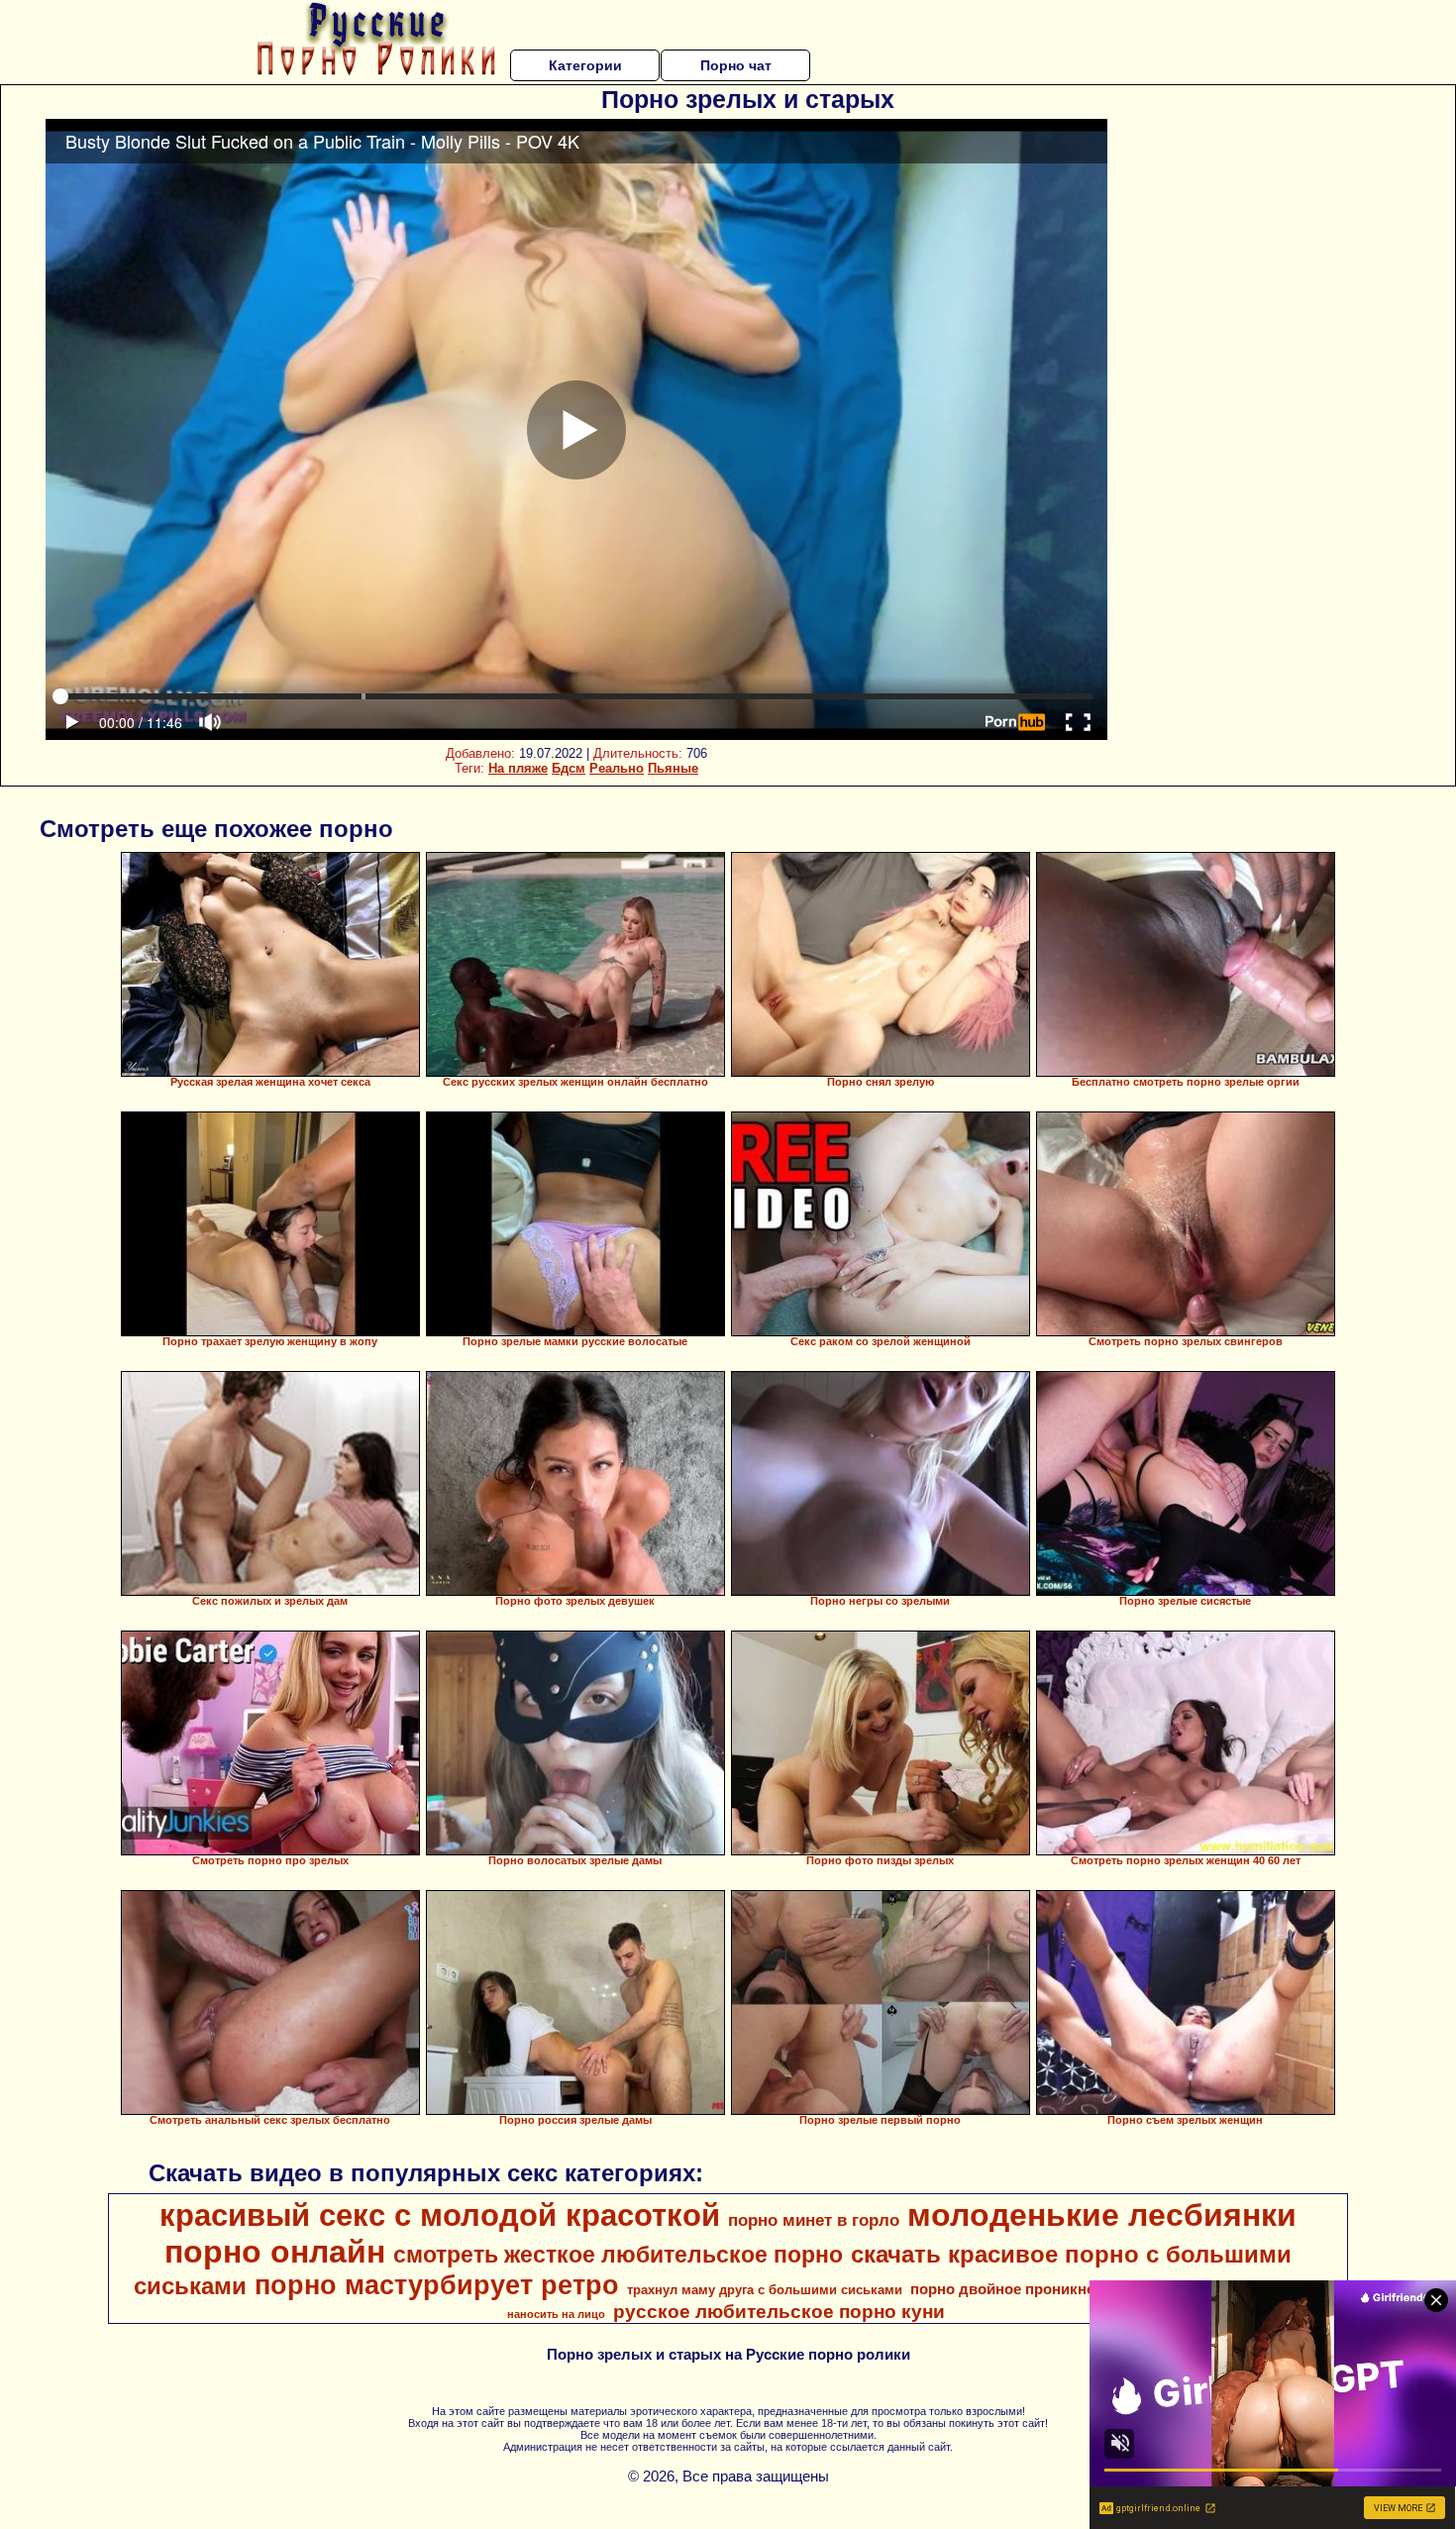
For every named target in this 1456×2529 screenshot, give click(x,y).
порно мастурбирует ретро (437, 2285)
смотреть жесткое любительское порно (618, 2255)
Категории (585, 65)
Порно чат (736, 65)
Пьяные (673, 768)
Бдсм (569, 768)
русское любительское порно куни (779, 2312)
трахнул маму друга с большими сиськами (765, 2290)
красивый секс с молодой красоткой (440, 2215)
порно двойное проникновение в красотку (1065, 2289)
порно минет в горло (814, 2220)
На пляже (518, 768)
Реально (617, 768)
